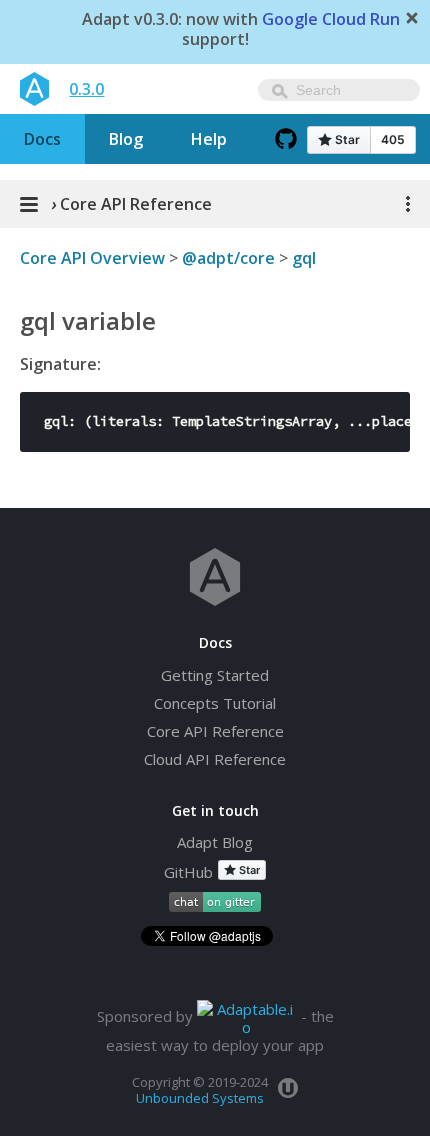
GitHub (188, 872)
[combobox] (339, 90)
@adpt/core (228, 258)
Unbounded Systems (200, 1098)
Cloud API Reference (215, 759)
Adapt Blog (215, 842)
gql (304, 258)
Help (209, 139)
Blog (126, 139)
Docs (42, 139)
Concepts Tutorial (215, 703)
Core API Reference (215, 731)
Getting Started (215, 675)
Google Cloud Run (331, 20)
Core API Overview (92, 258)
